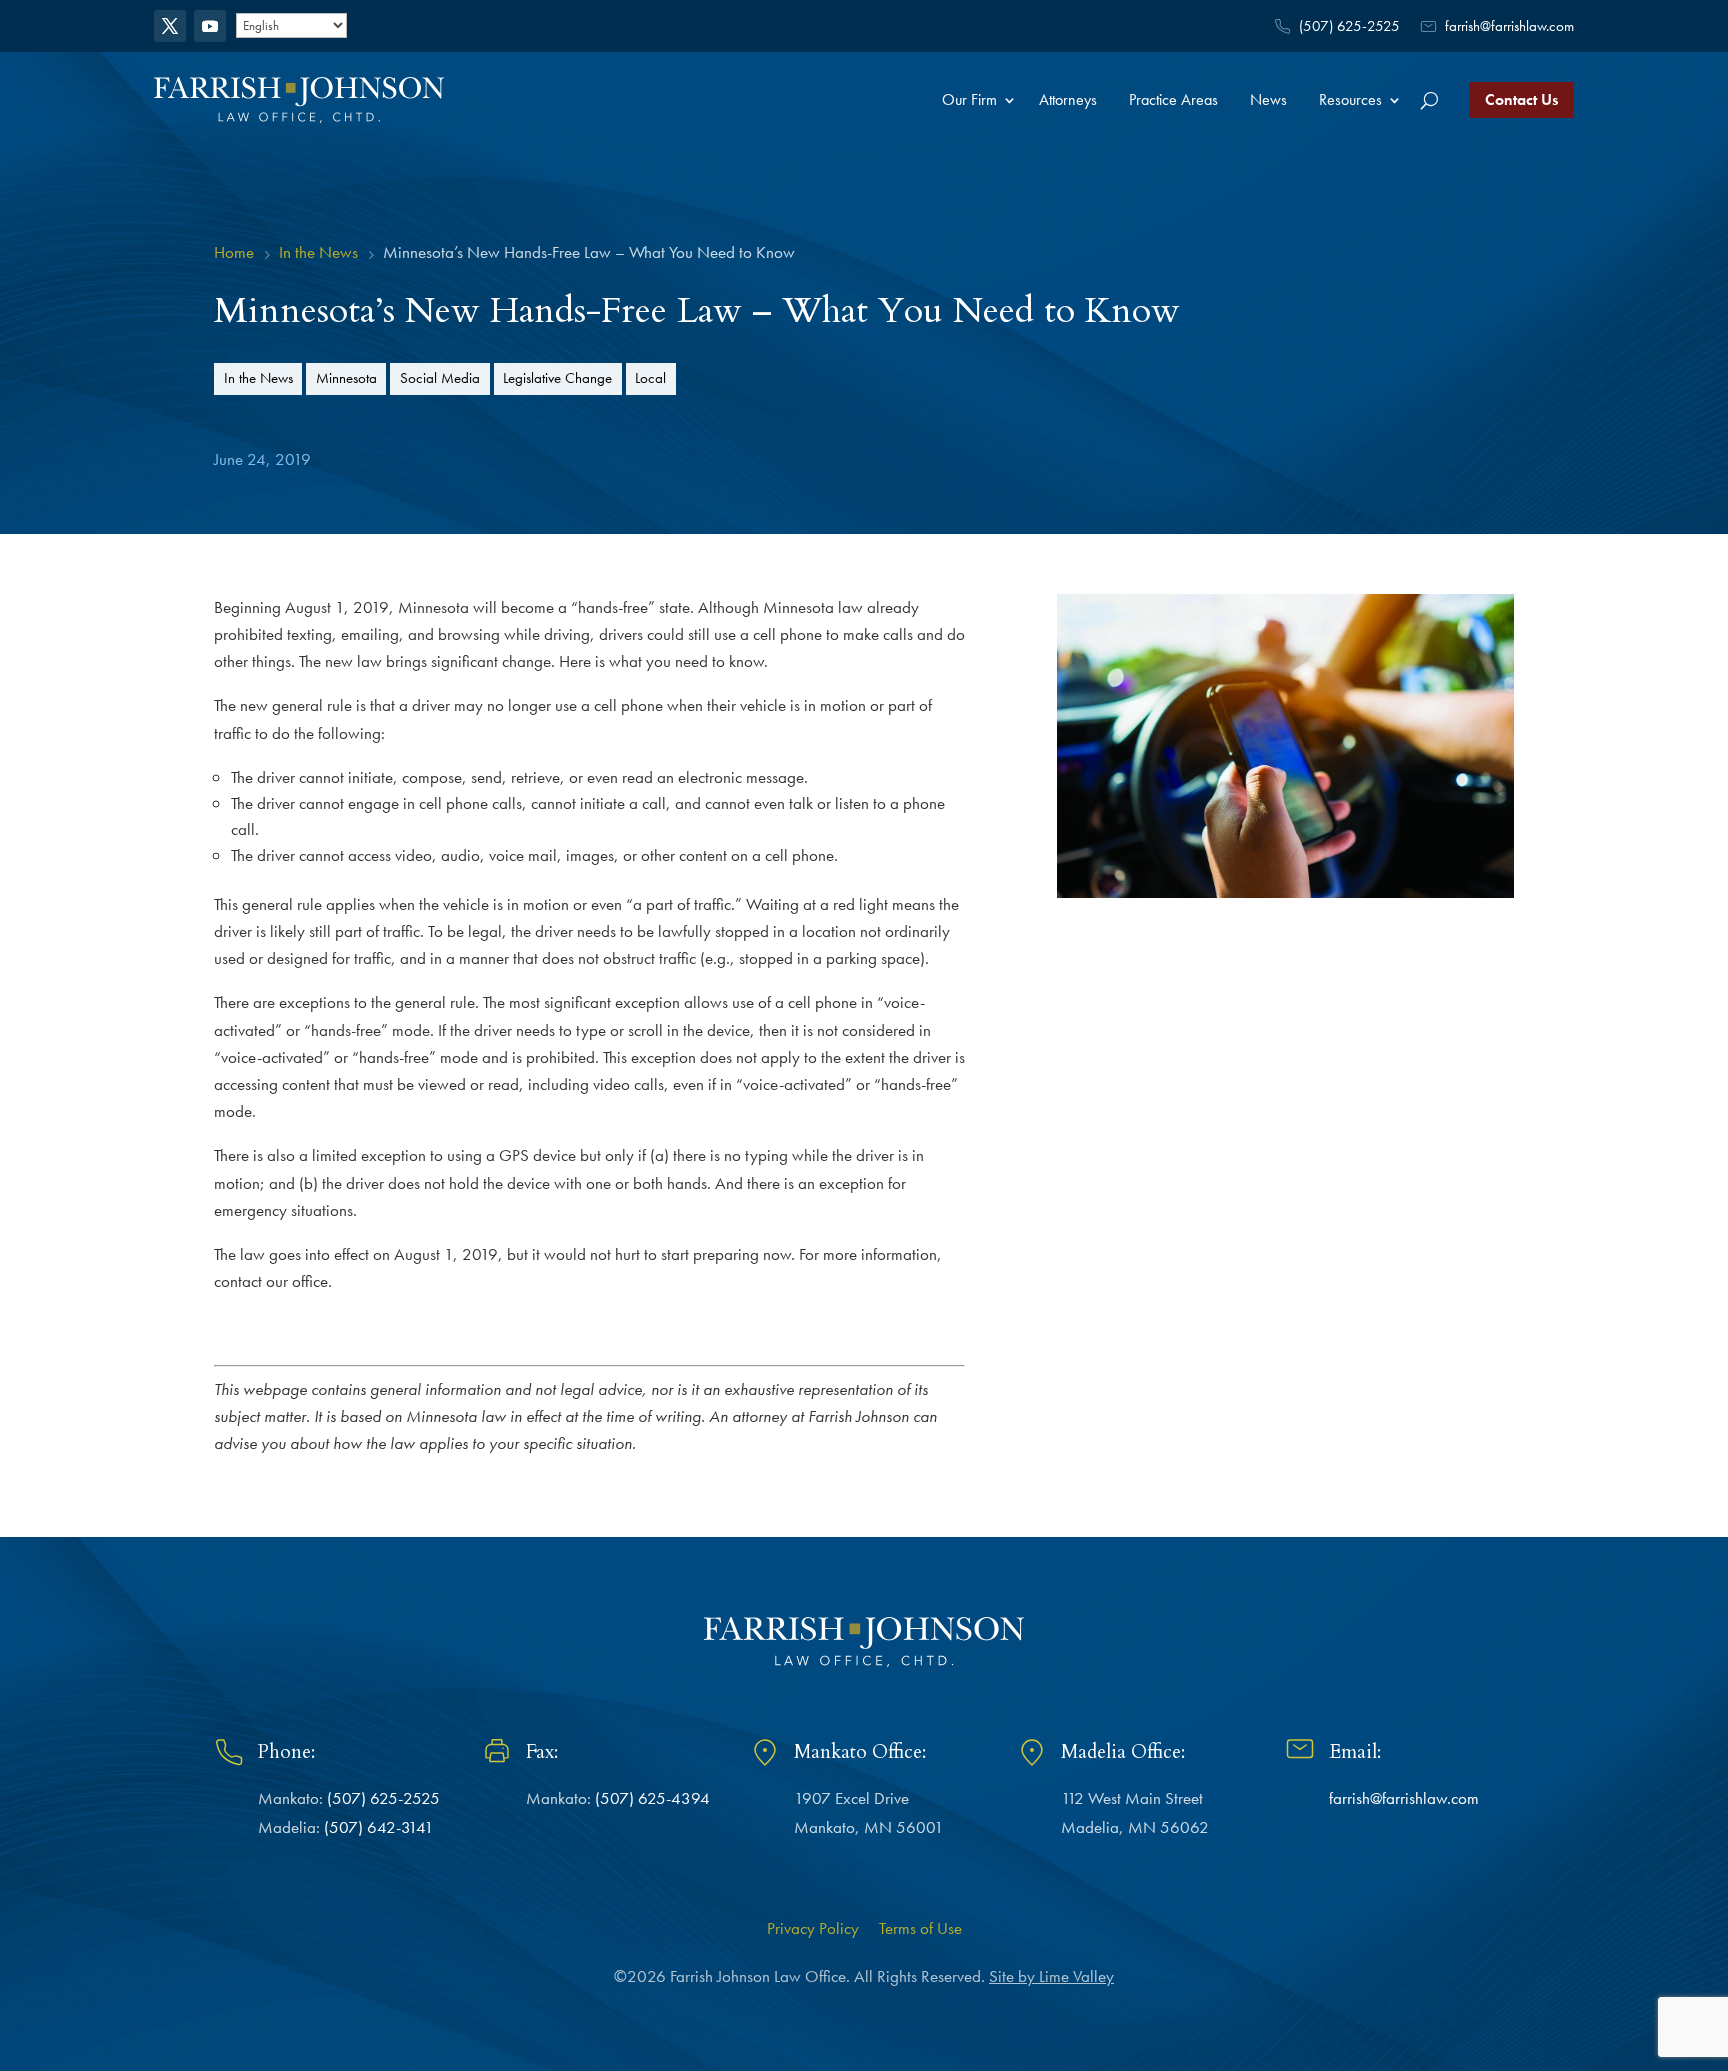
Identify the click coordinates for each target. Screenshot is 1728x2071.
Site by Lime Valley (1051, 1976)
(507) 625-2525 (1349, 26)
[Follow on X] (170, 26)
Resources (1350, 99)
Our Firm (969, 99)
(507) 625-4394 (652, 1798)
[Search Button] (1429, 100)
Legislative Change (557, 377)
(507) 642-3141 (379, 1827)
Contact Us (1521, 99)
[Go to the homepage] (299, 99)
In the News (258, 377)
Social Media (440, 377)
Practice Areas (1173, 99)
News (1268, 99)
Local (650, 377)
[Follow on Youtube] (210, 26)
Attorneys (1068, 99)
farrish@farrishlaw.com (1509, 26)
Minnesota (346, 377)
